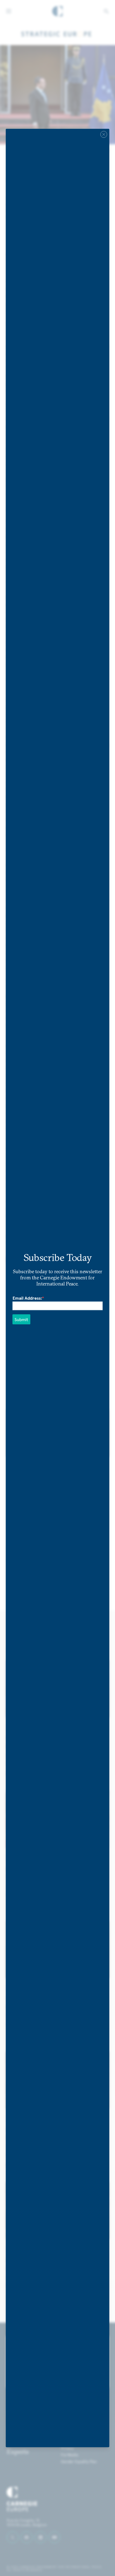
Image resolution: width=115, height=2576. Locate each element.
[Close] (104, 135)
